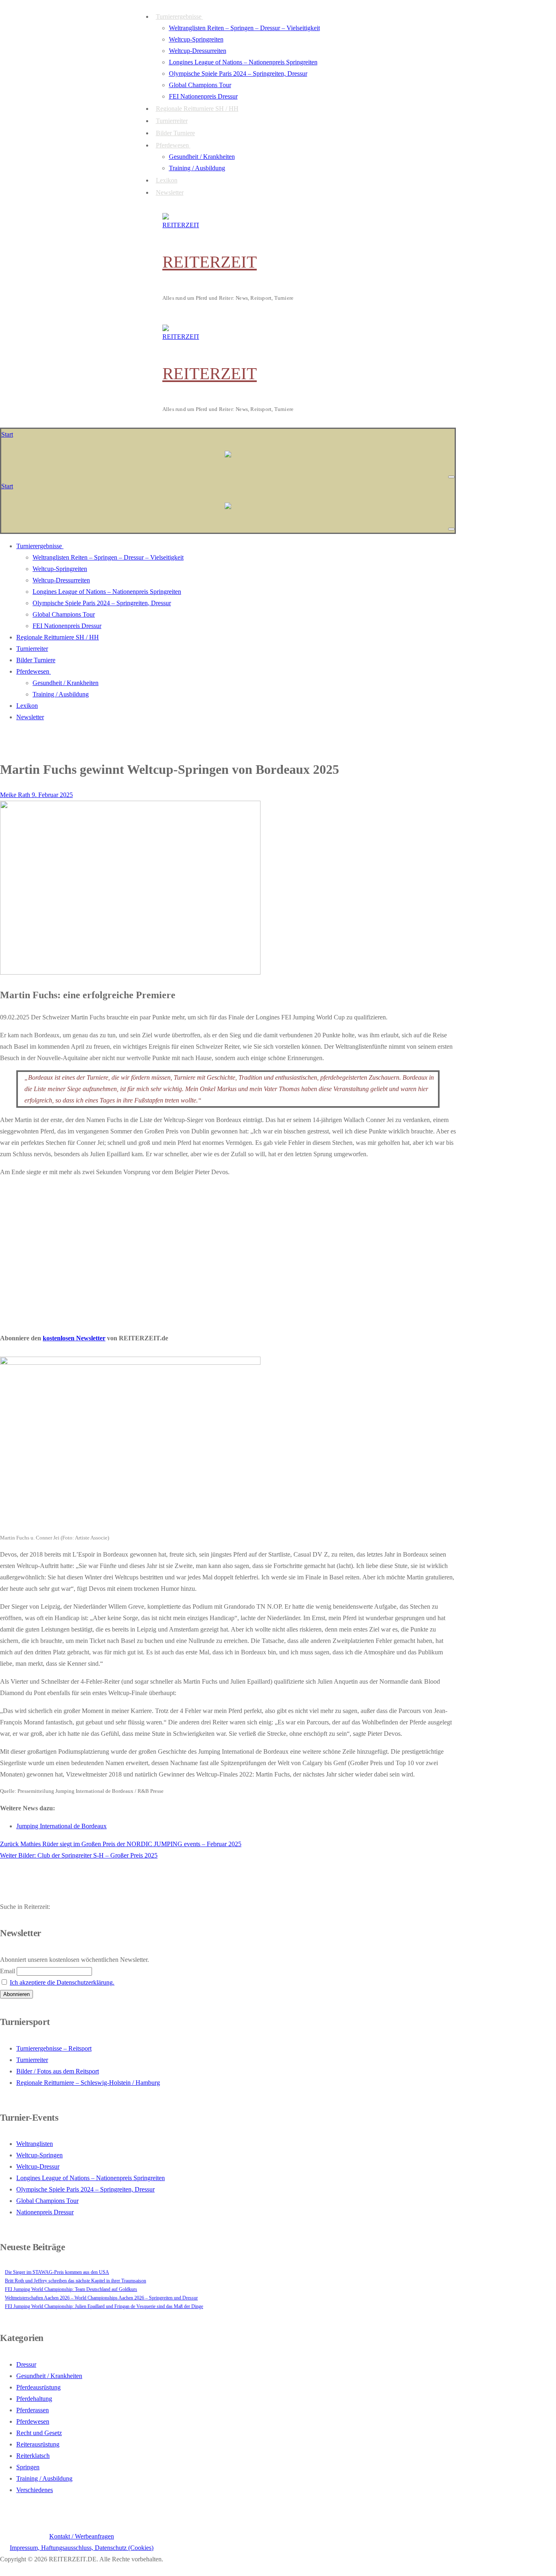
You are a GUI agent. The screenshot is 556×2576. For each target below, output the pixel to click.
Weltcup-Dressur (38, 2166)
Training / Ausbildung (44, 2478)
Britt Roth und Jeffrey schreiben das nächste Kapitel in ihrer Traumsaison (76, 2281)
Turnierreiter (32, 2060)
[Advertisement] (228, 1253)
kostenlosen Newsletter (74, 1338)
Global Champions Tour (47, 2201)
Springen (28, 2467)
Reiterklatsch (33, 2456)
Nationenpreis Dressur (45, 2212)
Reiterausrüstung (38, 2444)
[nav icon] (451, 477)
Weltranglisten (35, 2144)
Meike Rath (15, 795)
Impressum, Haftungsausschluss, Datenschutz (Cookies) (82, 2548)
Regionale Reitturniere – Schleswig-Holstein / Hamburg (88, 2083)
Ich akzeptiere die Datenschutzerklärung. (62, 1982)
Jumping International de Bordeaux (61, 1826)
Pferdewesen (33, 2421)
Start (7, 434)
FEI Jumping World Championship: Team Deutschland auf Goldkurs (71, 2289)
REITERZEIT (210, 262)
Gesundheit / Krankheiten (49, 2376)
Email (8, 1971)
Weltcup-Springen (39, 2155)
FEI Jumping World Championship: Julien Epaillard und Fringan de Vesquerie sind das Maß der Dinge (104, 2306)
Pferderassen (33, 2410)
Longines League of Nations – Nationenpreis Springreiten (91, 2178)
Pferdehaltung (34, 2399)
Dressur (26, 2364)
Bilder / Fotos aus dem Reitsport (58, 2071)
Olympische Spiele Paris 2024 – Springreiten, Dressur (85, 2189)
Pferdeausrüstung (38, 2387)
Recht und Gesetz (39, 2433)
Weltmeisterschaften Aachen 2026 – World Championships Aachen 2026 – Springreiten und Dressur (101, 2298)
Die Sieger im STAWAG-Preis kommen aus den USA (57, 2272)
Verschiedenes (35, 2490)
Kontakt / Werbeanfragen (82, 2536)
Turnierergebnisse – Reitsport (54, 2048)
